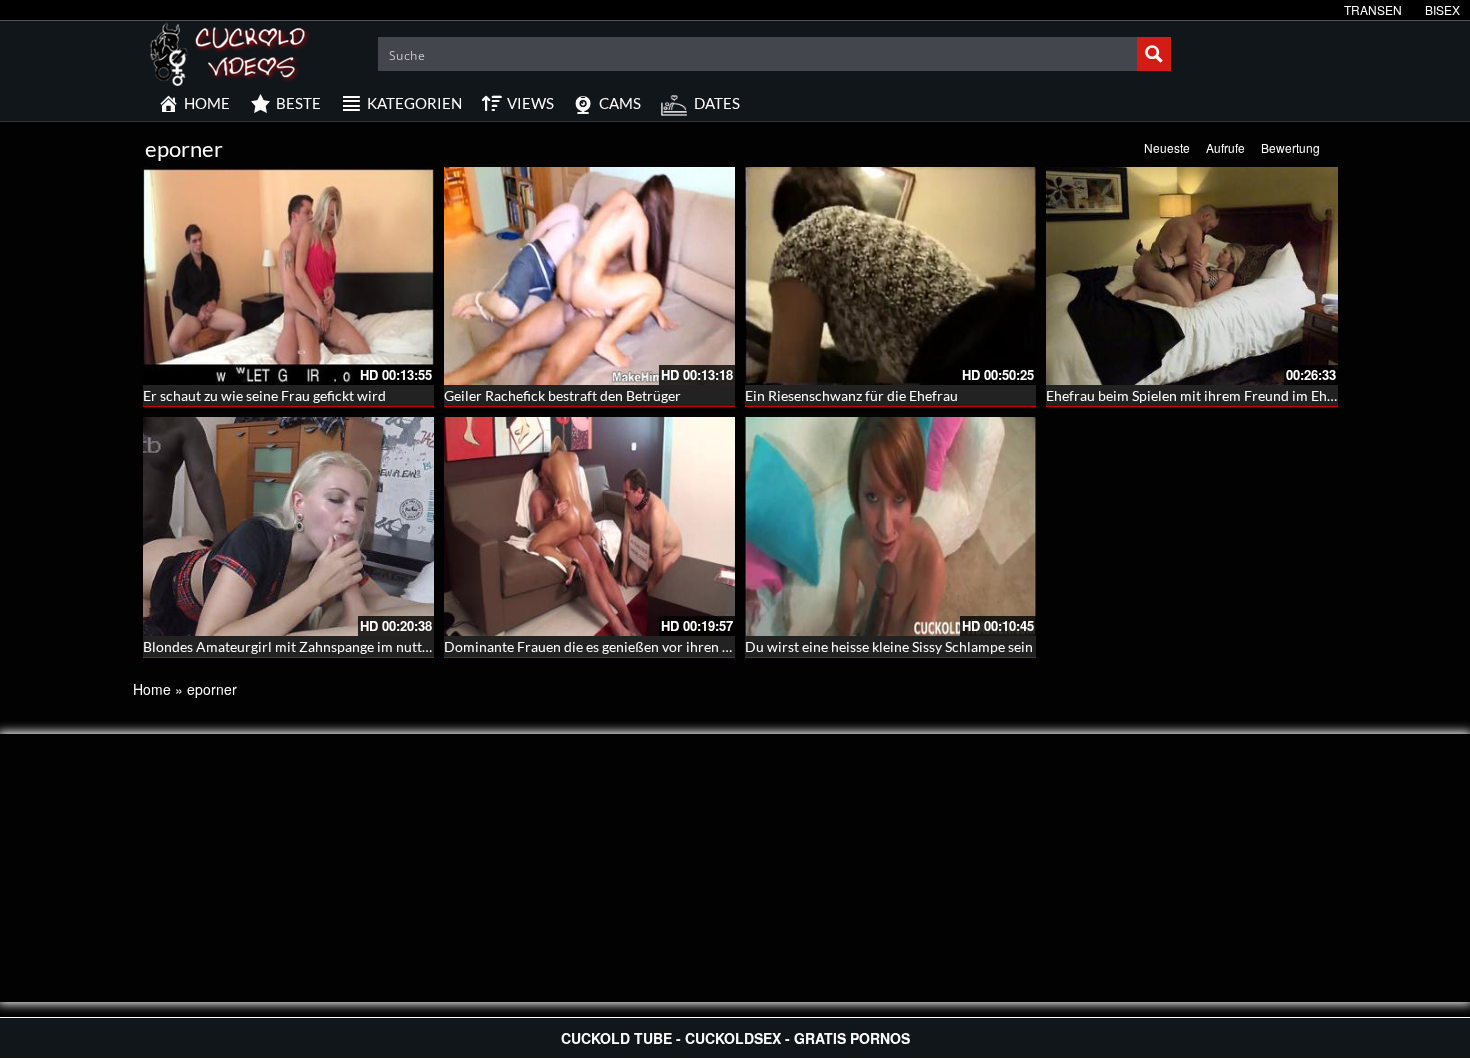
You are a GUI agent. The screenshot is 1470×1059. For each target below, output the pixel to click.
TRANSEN (1373, 9)
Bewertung (1290, 147)
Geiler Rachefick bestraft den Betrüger (562, 395)
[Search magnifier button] (1154, 54)
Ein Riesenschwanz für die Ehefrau (851, 395)
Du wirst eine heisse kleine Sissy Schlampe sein (889, 646)
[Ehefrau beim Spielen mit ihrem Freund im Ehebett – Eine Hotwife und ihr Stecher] (1191, 276)
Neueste (1167, 147)
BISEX (1442, 9)
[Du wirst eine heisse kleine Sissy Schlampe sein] (890, 526)
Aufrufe (1225, 147)
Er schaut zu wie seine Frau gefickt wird (264, 395)
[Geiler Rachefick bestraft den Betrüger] (589, 276)
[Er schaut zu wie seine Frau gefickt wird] (288, 276)
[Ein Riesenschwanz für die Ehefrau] (890, 276)
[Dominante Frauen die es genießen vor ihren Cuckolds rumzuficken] (589, 526)
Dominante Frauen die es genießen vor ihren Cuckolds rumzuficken (652, 646)
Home (152, 689)
